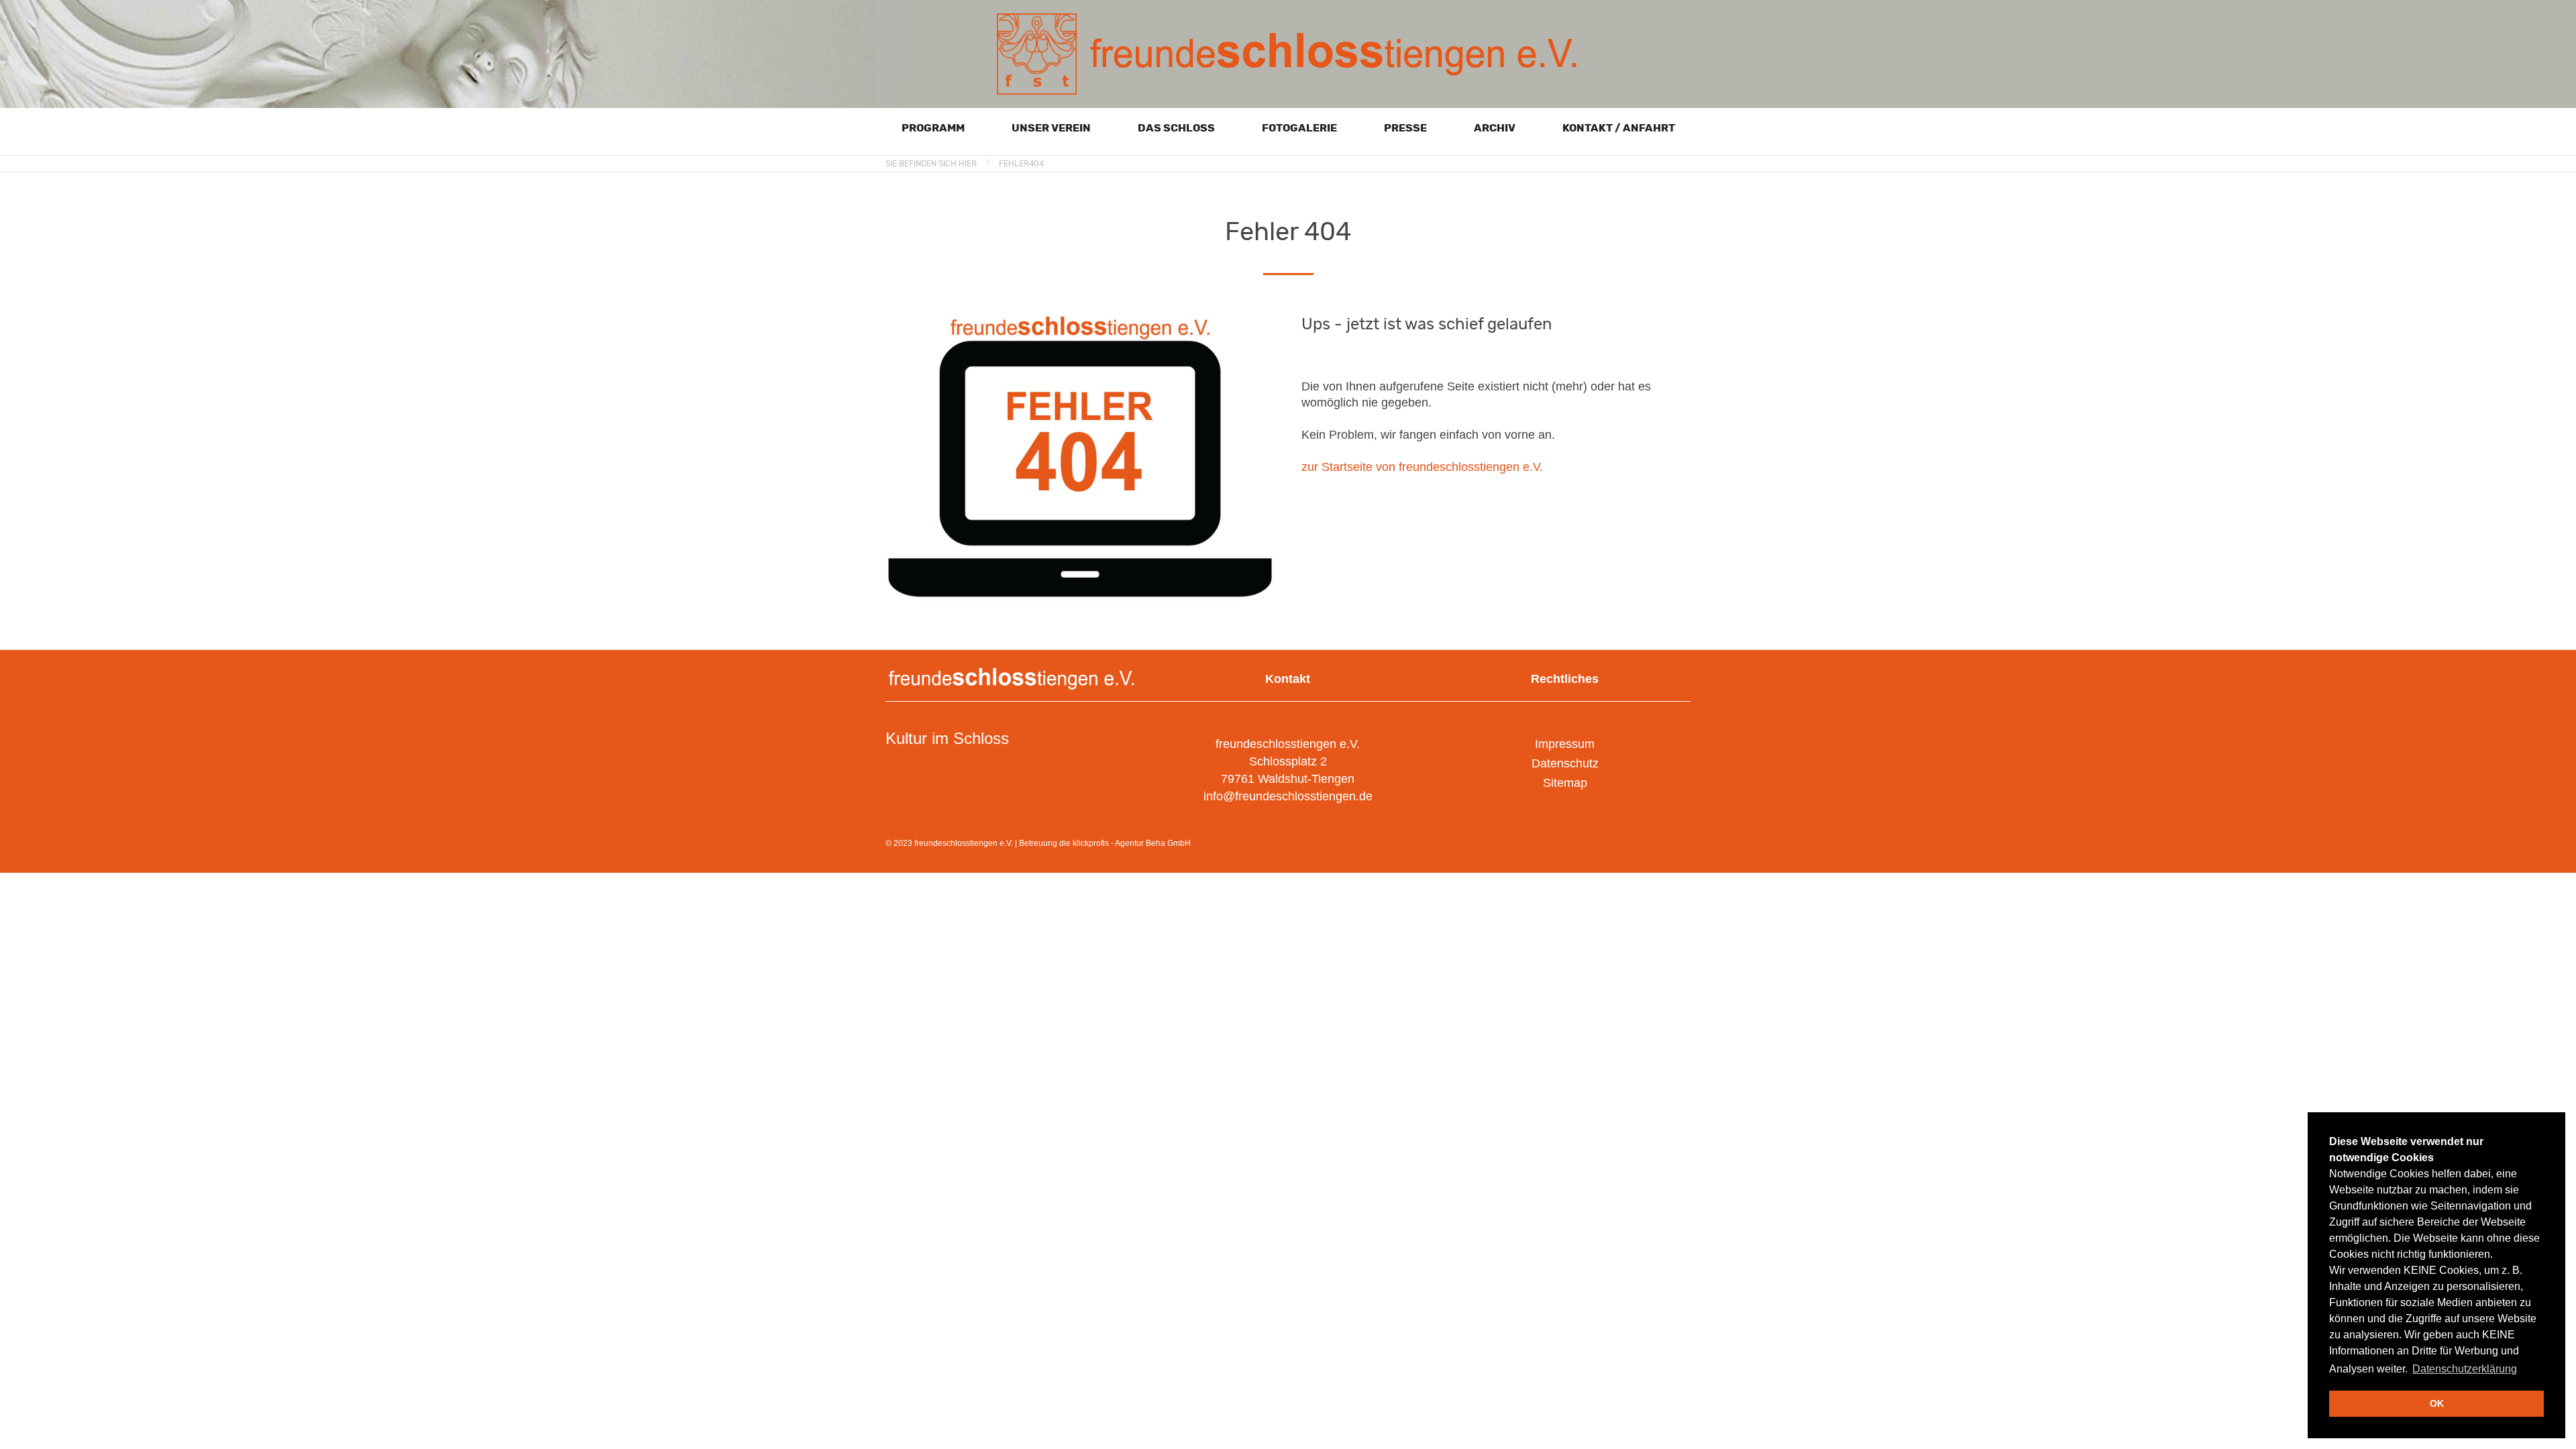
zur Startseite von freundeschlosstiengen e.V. (1422, 467)
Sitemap (1565, 783)
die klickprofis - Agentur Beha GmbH (1125, 843)
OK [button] (2437, 1403)
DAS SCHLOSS (1176, 128)
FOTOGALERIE (1299, 128)
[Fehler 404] (1080, 319)
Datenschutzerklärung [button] (2465, 1369)
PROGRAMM (933, 128)
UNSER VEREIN (1051, 128)
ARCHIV (1495, 128)
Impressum (1565, 744)
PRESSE (1405, 128)
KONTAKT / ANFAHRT (1619, 128)
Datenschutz (1565, 763)
